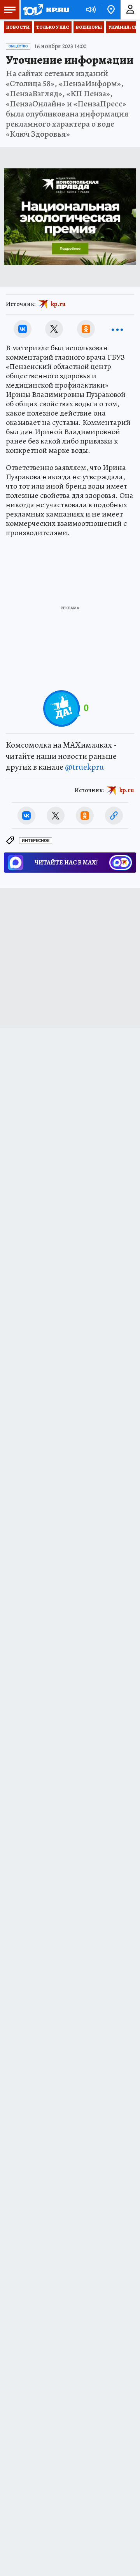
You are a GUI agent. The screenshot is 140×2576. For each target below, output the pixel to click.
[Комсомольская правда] (46, 10)
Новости (18, 27)
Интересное (36, 841)
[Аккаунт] (130, 10)
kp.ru (58, 304)
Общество (18, 46)
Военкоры (89, 27)
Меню (10, 10)
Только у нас (53, 27)
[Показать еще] (117, 329)
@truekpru (84, 767)
